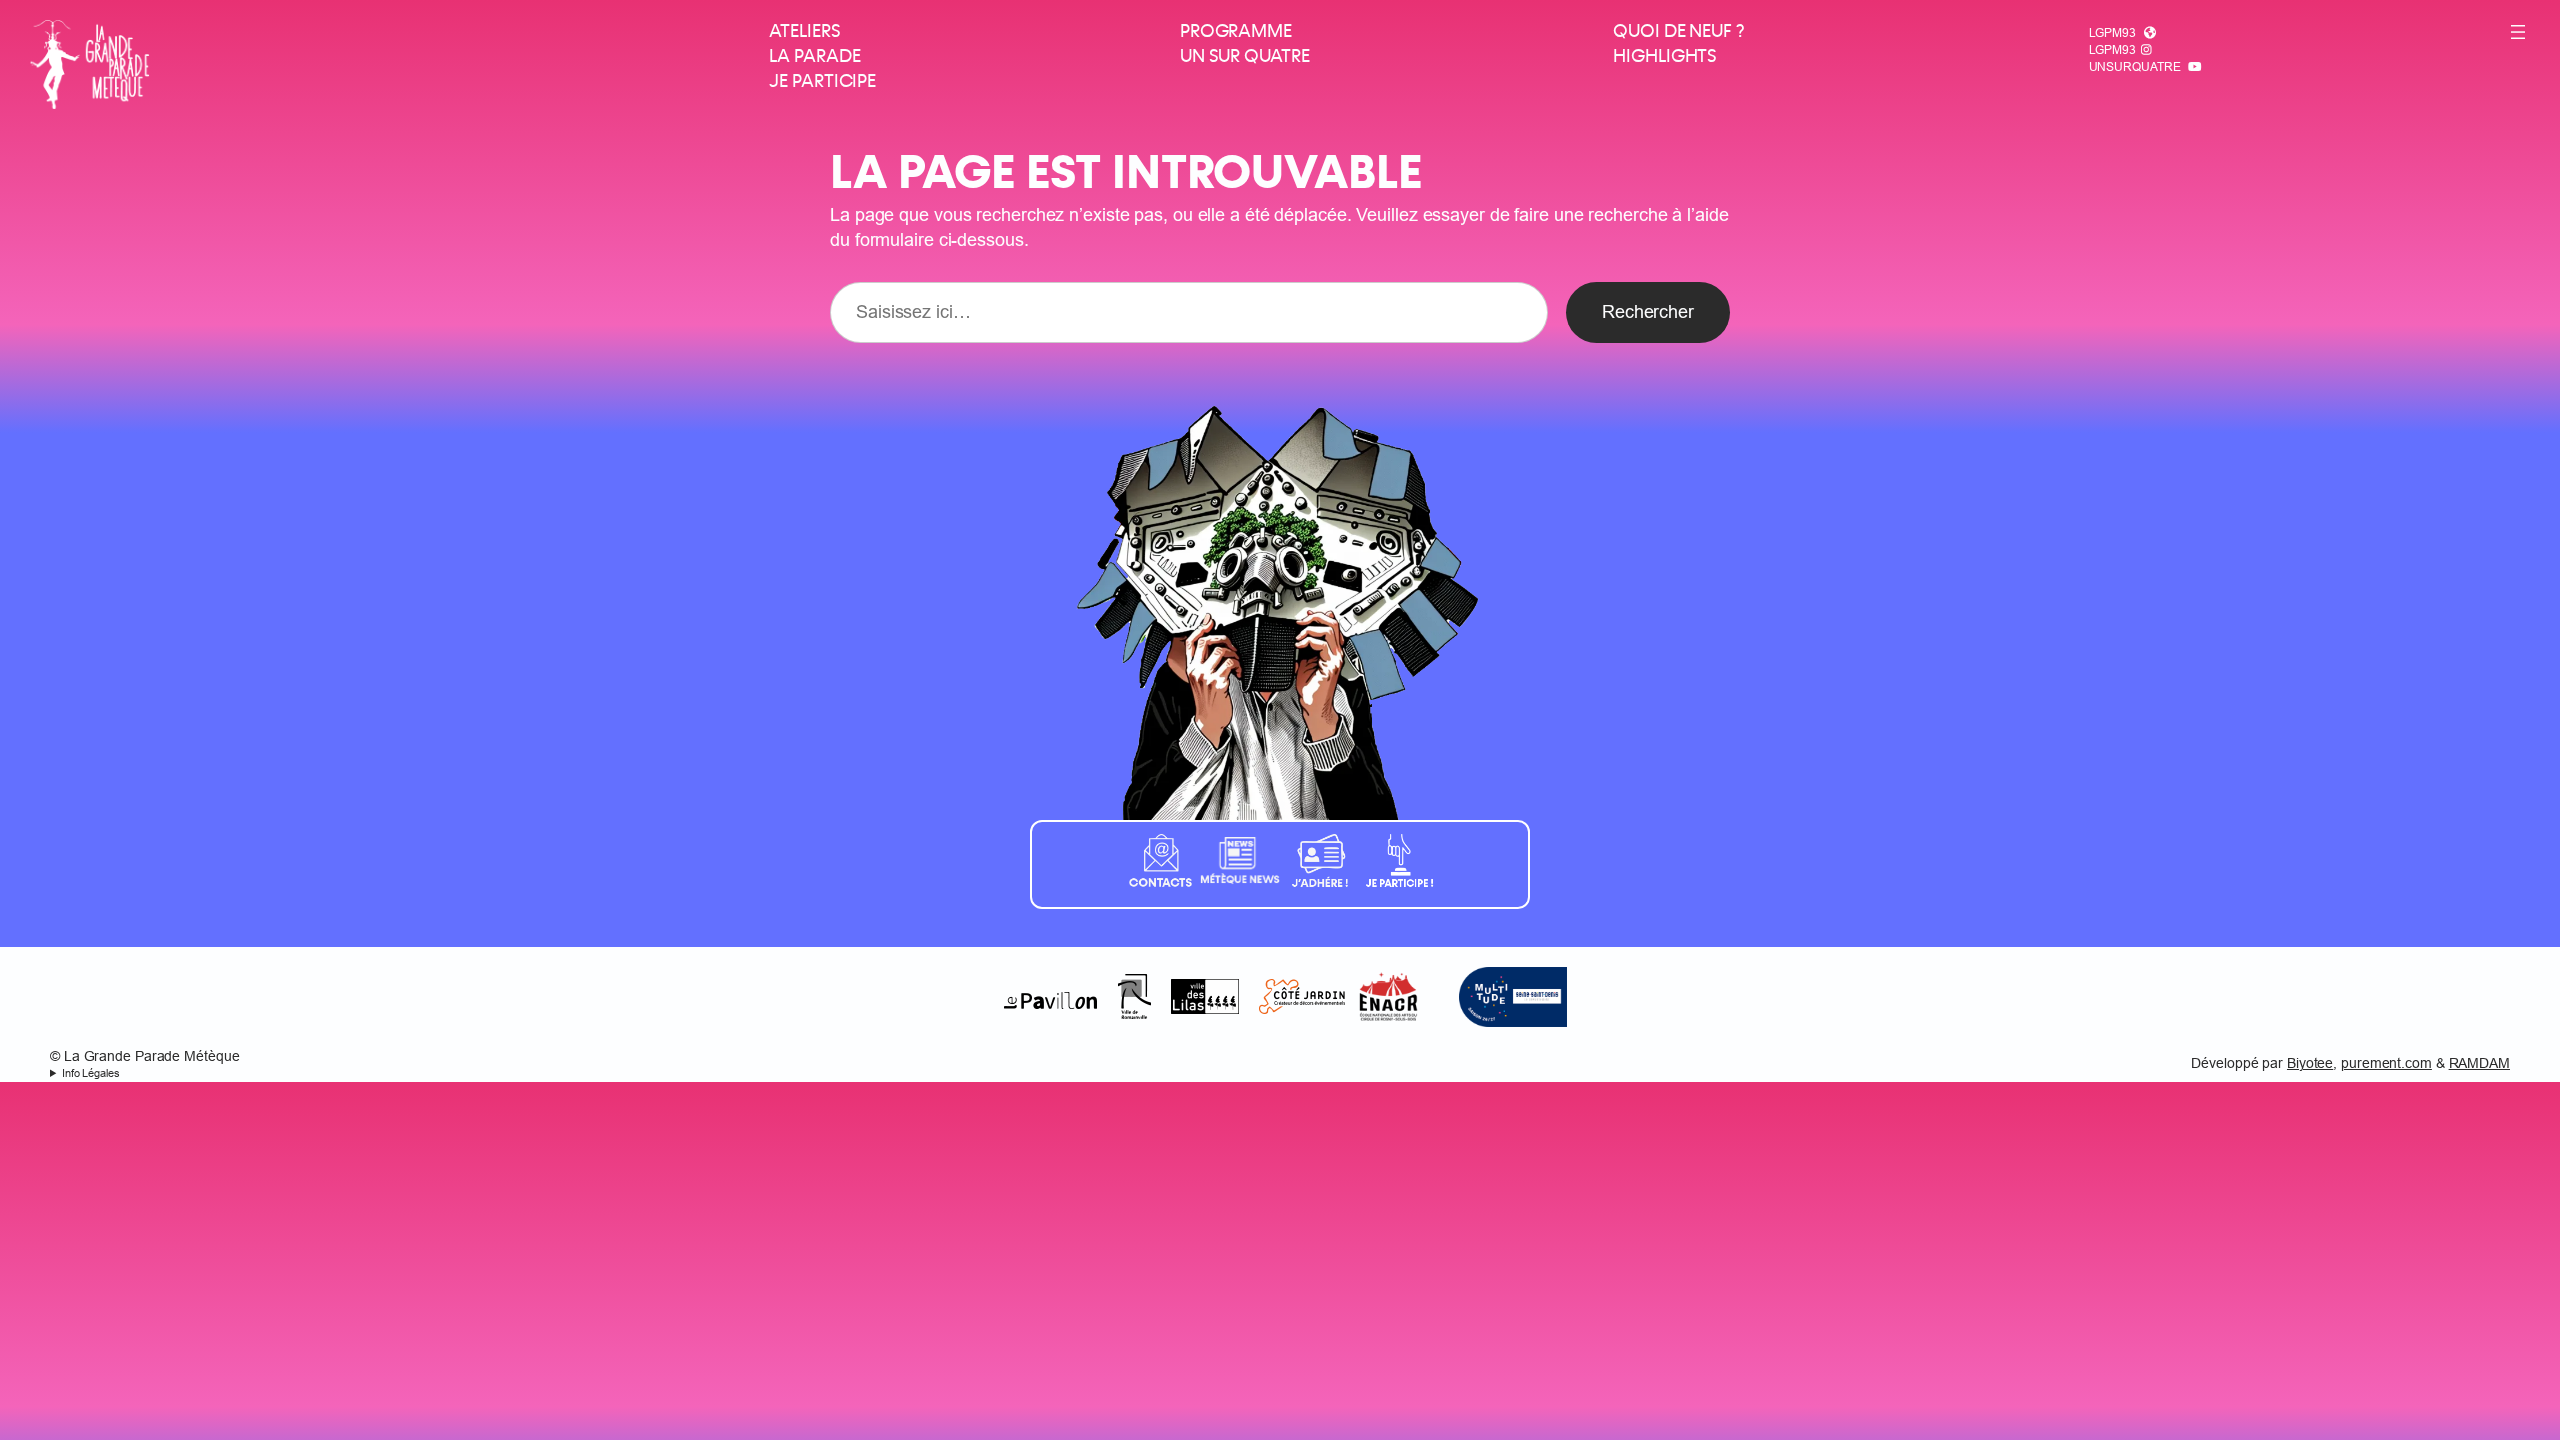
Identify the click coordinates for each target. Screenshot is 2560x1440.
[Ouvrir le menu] (2518, 32)
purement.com (2386, 1063)
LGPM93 (2112, 32)
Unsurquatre (2135, 66)
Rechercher (1648, 311)
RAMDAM (2479, 1063)
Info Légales (91, 1073)
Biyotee (2310, 1063)
